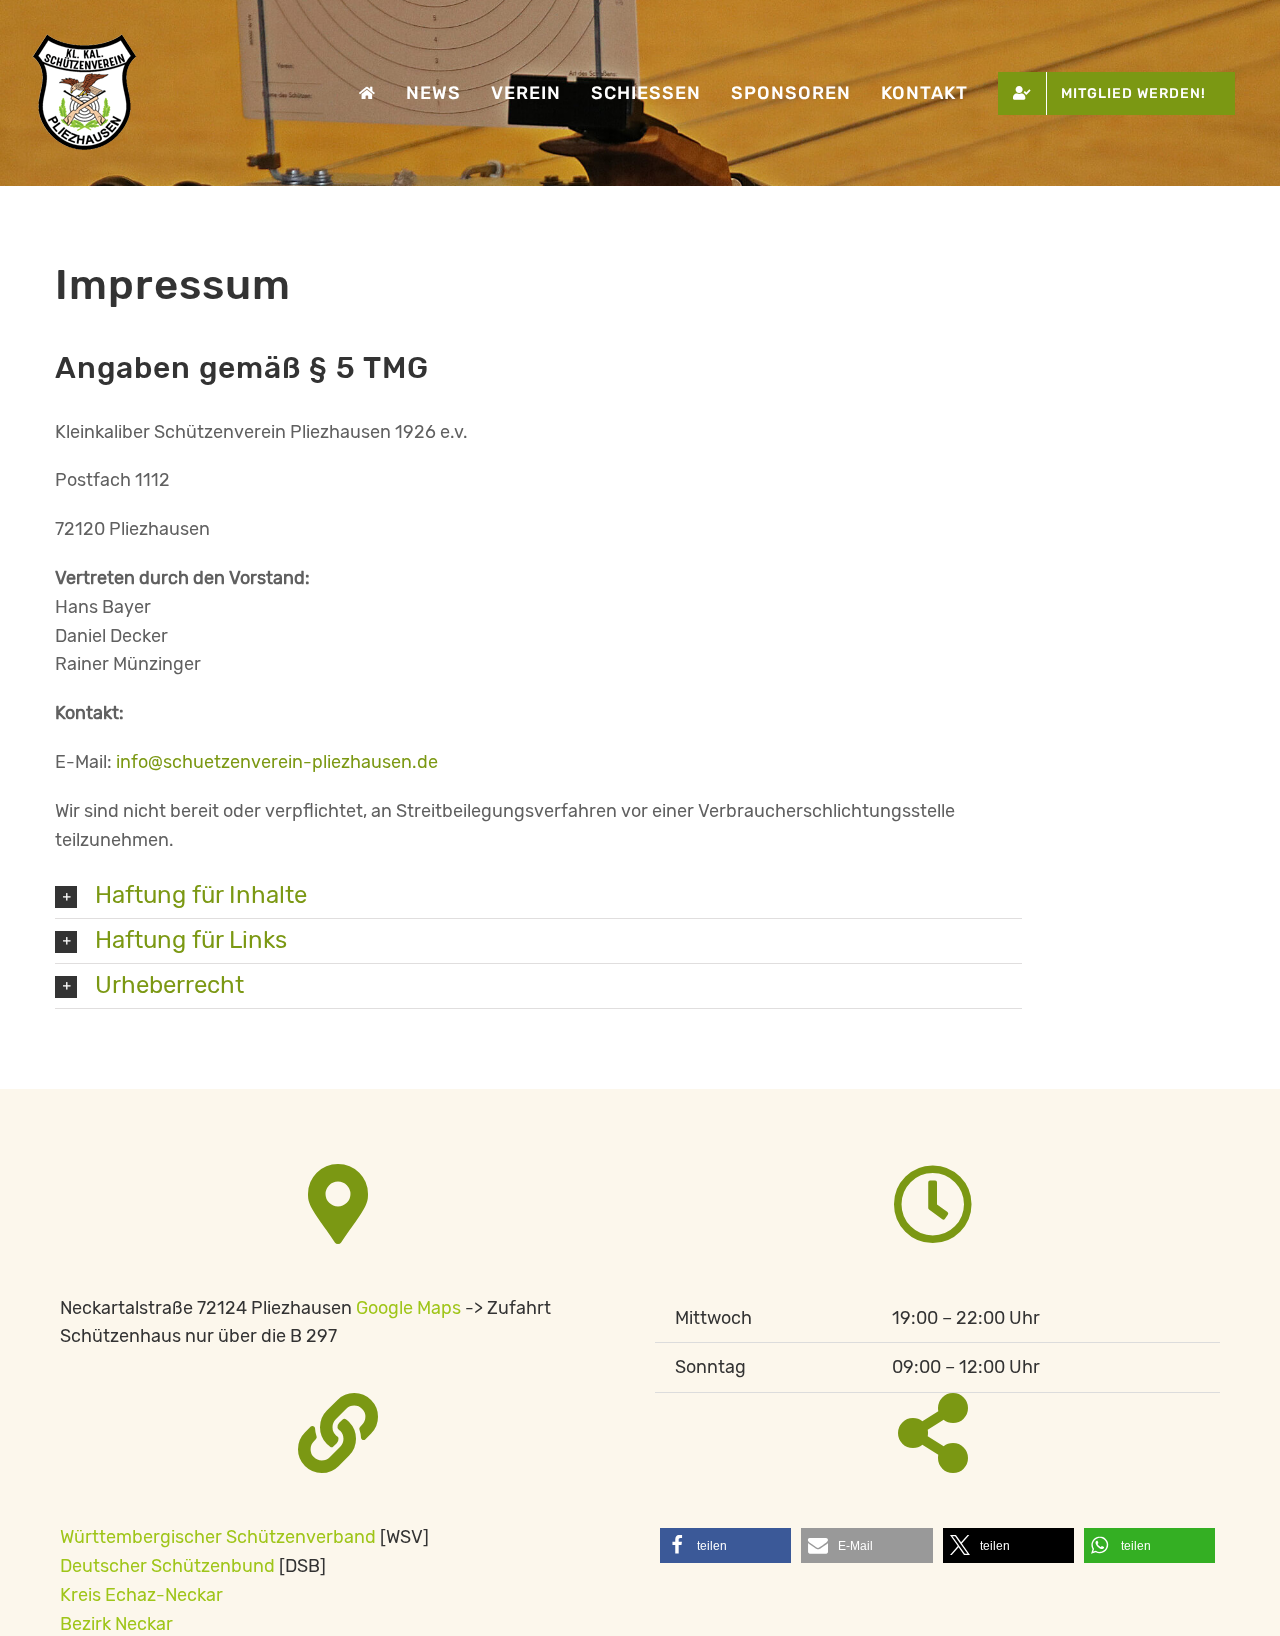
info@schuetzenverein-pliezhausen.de (277, 762)
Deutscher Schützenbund (167, 1566)
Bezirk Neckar (116, 1624)
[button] (538, 896)
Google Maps (408, 1308)
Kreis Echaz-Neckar (141, 1595)
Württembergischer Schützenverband (218, 1537)
